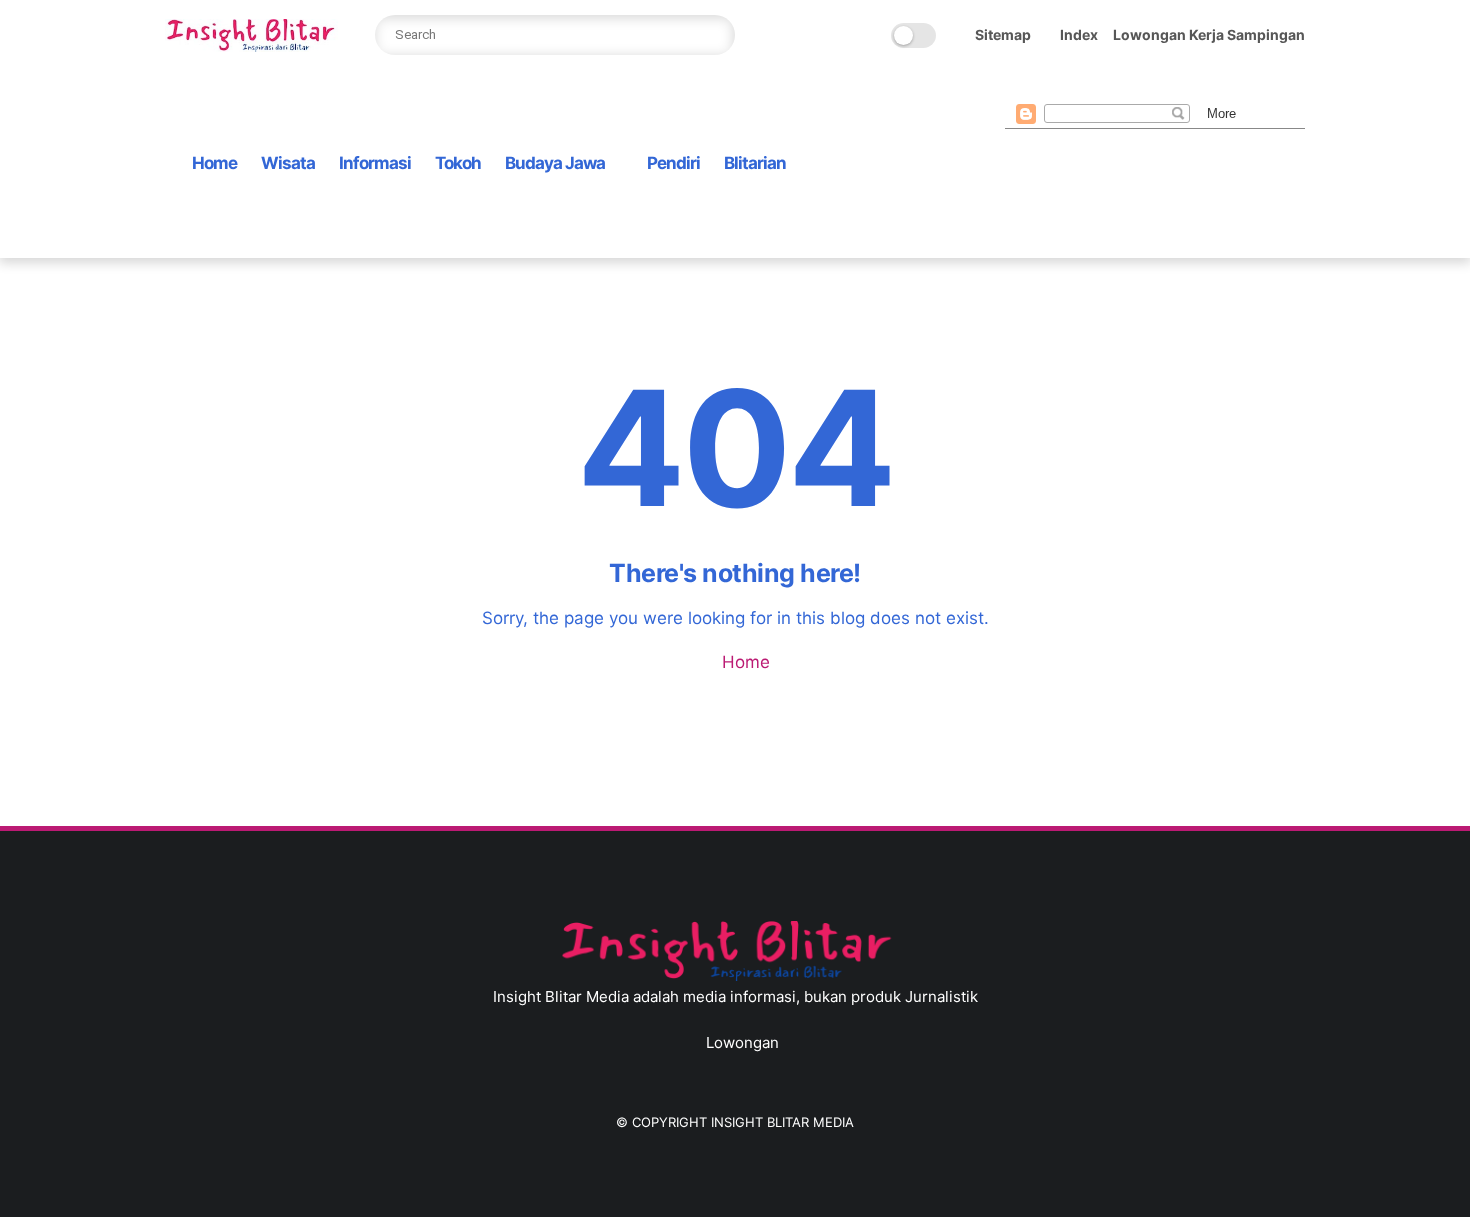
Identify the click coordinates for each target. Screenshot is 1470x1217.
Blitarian (755, 163)
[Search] (715, 35)
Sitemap (1003, 34)
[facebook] (1016, 84)
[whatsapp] (1080, 84)
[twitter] (1048, 84)
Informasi (375, 163)
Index (1079, 34)
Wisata (288, 163)
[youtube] (1176, 84)
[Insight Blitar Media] (255, 46)
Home (214, 163)
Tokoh (458, 163)
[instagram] (1144, 84)
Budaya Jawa (555, 163)
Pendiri (673, 163)
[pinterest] (1112, 84)
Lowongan (742, 1042)
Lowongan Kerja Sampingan (1209, 34)
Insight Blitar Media (782, 1122)
